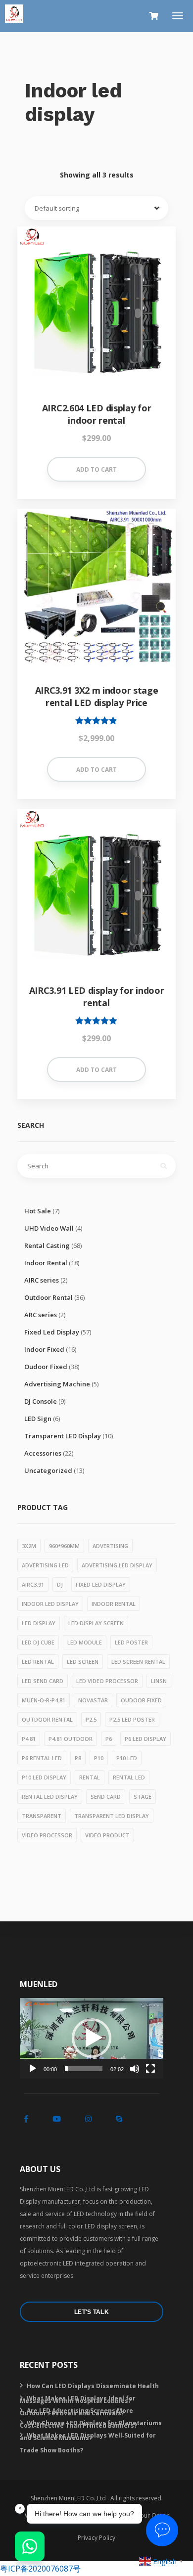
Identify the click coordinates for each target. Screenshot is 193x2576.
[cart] (154, 16)
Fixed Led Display (52, 1332)
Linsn (159, 1681)
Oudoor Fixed (46, 1367)
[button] (92, 2038)
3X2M (29, 1546)
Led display (39, 1623)
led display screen (96, 1623)
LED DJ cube (38, 1642)
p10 (99, 1758)
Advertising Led (45, 1565)
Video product (107, 1835)
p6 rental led (42, 1758)
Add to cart (96, 469)
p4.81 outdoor (71, 1739)
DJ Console (41, 1401)
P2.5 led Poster (132, 1719)
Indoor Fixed (44, 1349)
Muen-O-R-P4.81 (44, 1700)
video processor (47, 1835)
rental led (129, 1777)
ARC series (41, 1315)
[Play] (33, 2069)
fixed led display (101, 1584)
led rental (38, 1662)
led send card (43, 1681)
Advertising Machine (57, 1384)
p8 (78, 1758)
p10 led (127, 1758)
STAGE (143, 1797)
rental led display (50, 1797)
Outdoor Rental (48, 1297)
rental (90, 1777)
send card (106, 1797)
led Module (85, 1642)
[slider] (84, 2069)
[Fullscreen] (150, 2069)
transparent (42, 1816)
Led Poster (131, 1642)
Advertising (110, 1546)
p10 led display (44, 1777)
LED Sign (38, 1419)
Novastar (93, 1700)
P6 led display (145, 1739)
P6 (109, 1739)
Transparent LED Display (63, 1436)
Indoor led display (50, 1604)
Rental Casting (47, 1245)
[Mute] (135, 2069)
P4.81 (29, 1739)
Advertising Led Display (117, 1565)
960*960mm (64, 1546)
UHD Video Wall (49, 1228)
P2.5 (91, 1719)
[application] (92, 2038)
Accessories (43, 1453)
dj (60, 1584)
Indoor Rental (46, 1263)
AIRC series (42, 1280)
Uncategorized (48, 1470)
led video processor (107, 1681)
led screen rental (138, 1662)
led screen (83, 1662)
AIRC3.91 (33, 1584)
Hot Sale (38, 1211)
